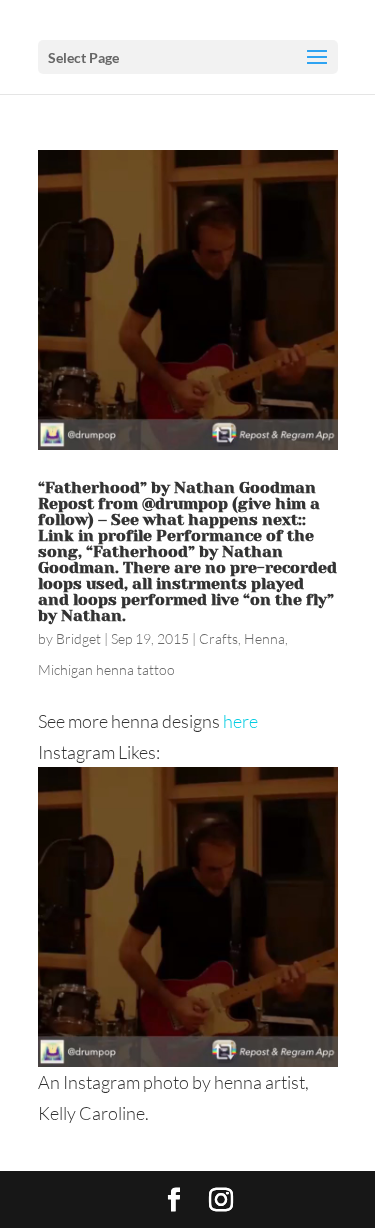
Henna (264, 638)
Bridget (78, 638)
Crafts (218, 638)
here (240, 721)
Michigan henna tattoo (106, 669)
